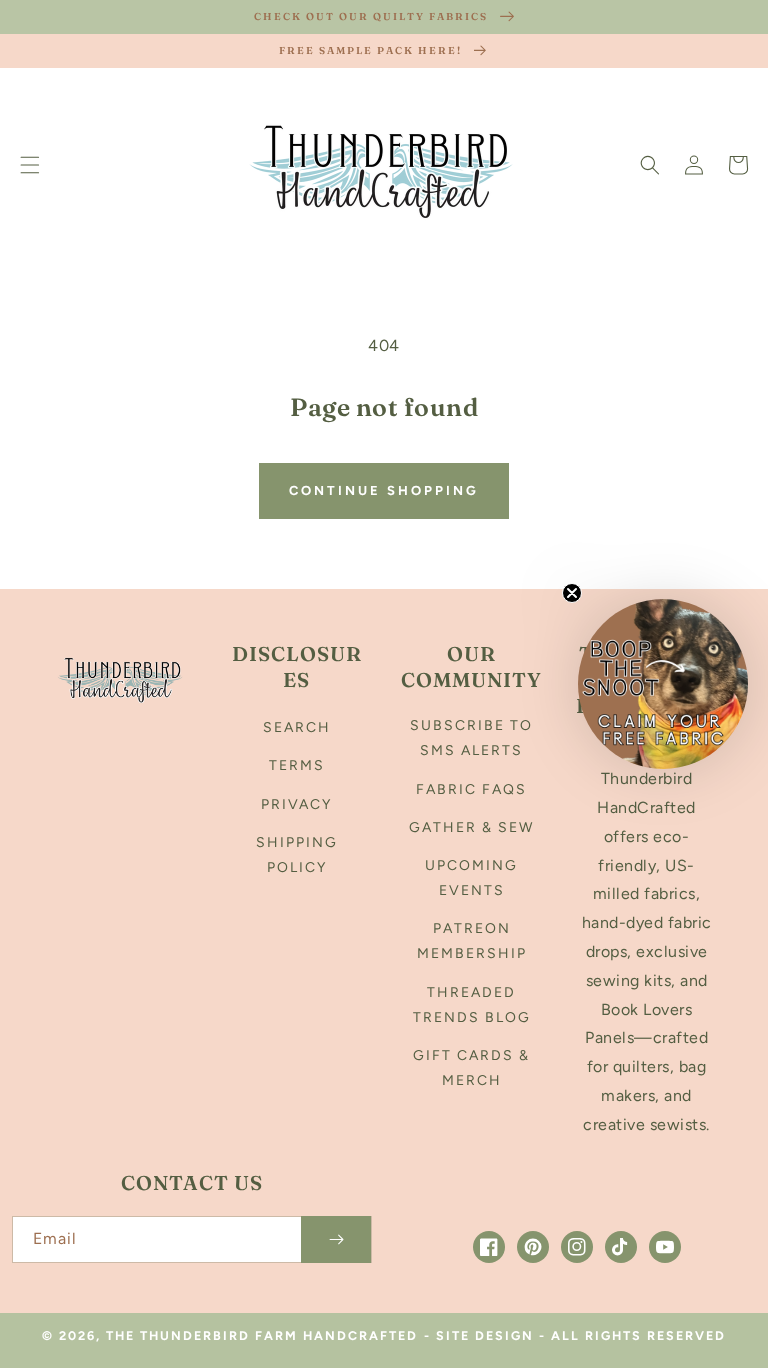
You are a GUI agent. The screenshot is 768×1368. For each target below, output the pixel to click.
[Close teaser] (572, 593)
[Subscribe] (336, 1239)
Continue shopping (384, 490)
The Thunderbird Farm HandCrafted (262, 1335)
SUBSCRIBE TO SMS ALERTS (471, 738)
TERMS (297, 765)
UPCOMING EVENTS (471, 878)
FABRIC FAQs (471, 789)
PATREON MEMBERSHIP (472, 941)
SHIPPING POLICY (297, 855)
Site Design (485, 1335)
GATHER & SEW (471, 827)
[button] (30, 165)
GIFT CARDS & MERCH (471, 1068)
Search (297, 727)
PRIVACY (296, 804)
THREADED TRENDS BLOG (472, 1005)
